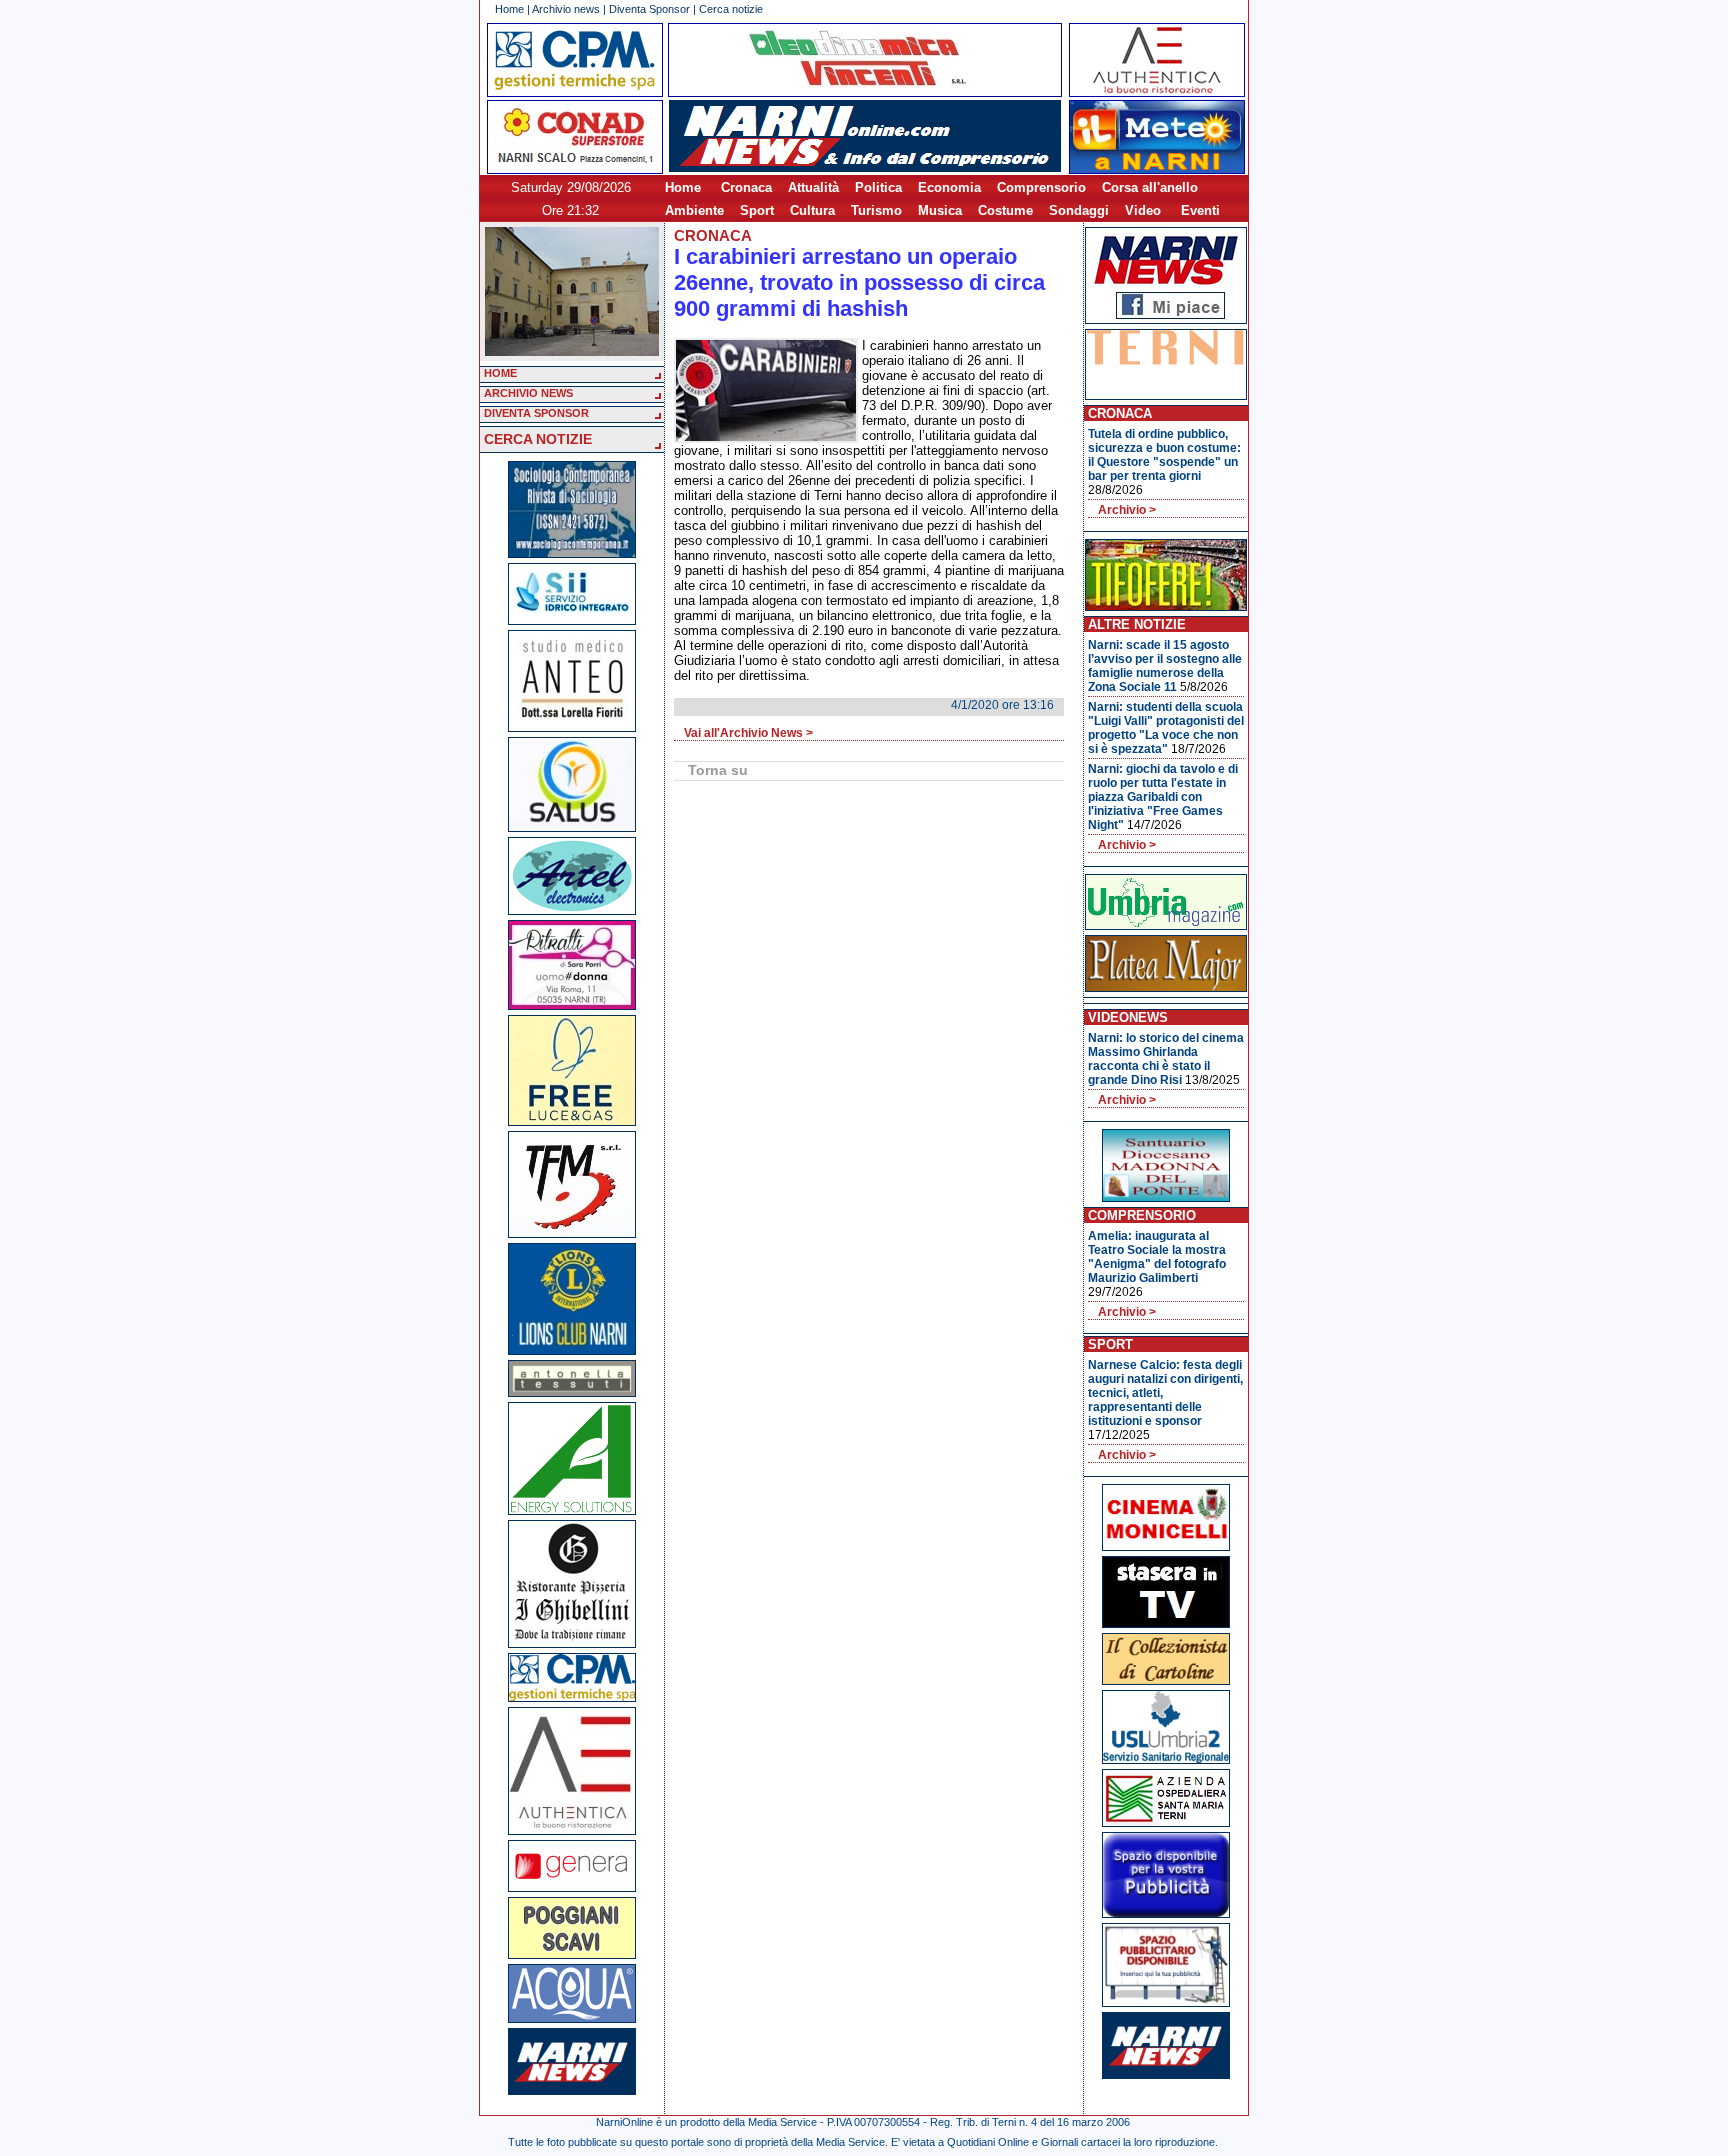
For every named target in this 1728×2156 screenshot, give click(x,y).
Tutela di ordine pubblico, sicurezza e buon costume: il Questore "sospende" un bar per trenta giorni (1164, 455)
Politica (878, 187)
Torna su (718, 770)
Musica (940, 210)
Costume (1005, 210)
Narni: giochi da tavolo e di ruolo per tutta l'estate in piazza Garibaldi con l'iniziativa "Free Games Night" (1163, 797)
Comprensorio (1041, 187)
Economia (949, 187)
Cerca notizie (731, 9)
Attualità (813, 187)
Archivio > (1127, 510)
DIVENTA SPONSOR (536, 413)
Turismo (876, 210)
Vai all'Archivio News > (748, 733)
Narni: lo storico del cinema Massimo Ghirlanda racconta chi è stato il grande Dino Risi (1166, 1059)
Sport (757, 210)
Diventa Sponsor (649, 9)
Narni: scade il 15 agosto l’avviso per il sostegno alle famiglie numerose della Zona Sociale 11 (1165, 666)
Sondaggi (1079, 210)
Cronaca (746, 187)
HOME (500, 373)
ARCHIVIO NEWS (528, 393)
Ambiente (694, 210)
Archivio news (566, 9)
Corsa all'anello (1150, 187)
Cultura (812, 210)
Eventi (1200, 210)
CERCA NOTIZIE (538, 439)
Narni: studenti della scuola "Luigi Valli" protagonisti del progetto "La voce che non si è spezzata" (1166, 728)
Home (509, 9)
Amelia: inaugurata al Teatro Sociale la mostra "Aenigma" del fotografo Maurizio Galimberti (1157, 1257)
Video (1143, 210)
